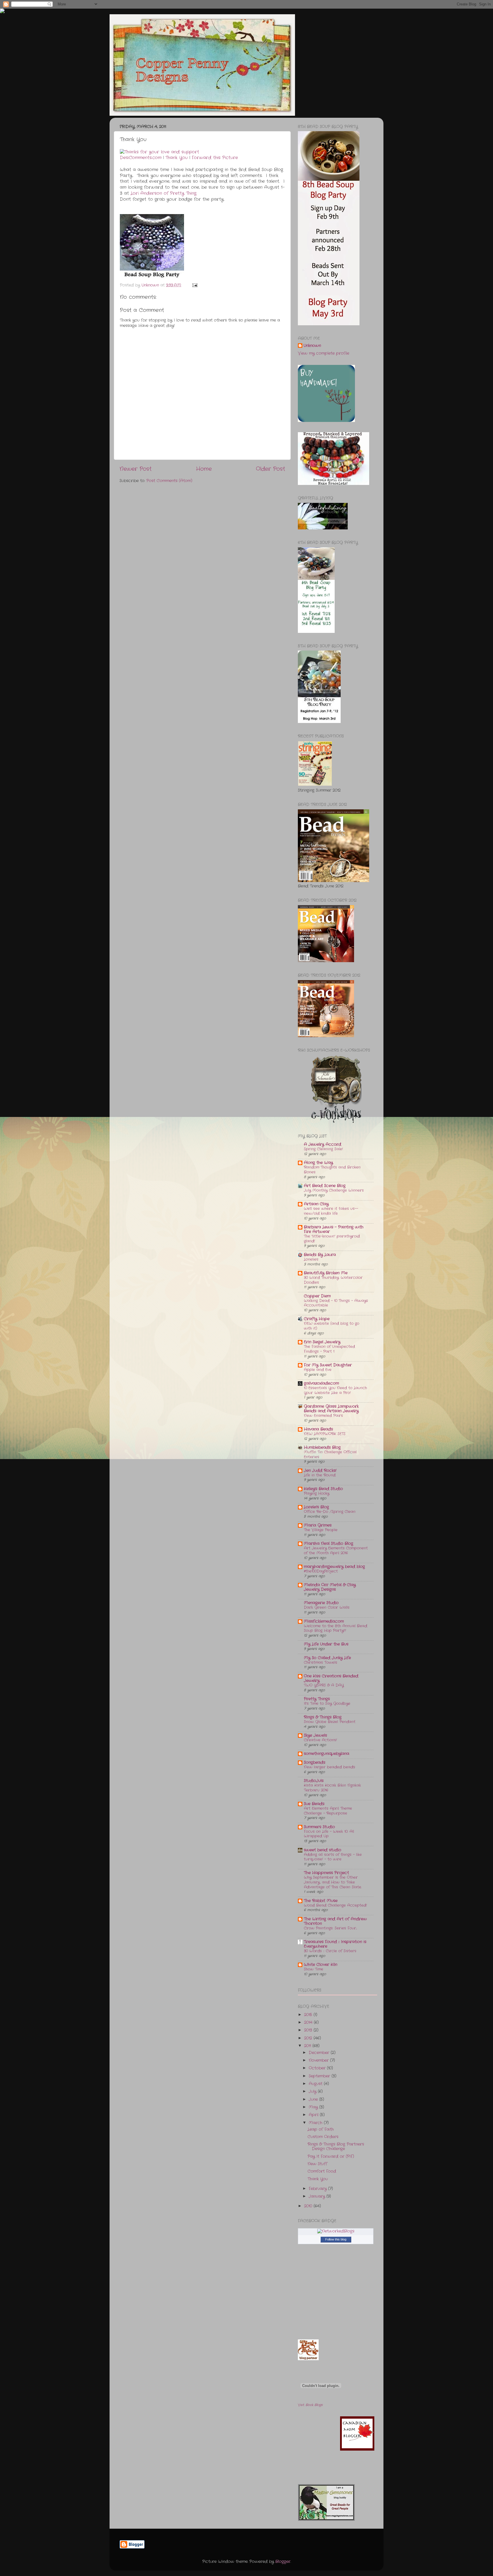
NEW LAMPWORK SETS (325, 1434)
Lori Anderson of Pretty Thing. (164, 193)
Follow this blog (336, 2239)
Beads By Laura (320, 1255)
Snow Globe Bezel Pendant (330, 1722)
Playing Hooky (317, 1493)
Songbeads (315, 1763)
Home (204, 469)
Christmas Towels (321, 1662)
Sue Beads (314, 1804)
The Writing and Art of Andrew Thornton (335, 1921)
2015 (309, 2015)
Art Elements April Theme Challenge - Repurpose (328, 1811)
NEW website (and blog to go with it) (332, 1326)
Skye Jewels (315, 1735)
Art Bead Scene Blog (325, 1186)
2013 (309, 2030)
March (316, 2123)
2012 (309, 2038)
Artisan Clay (316, 1204)
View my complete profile (324, 353)
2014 (309, 2023)
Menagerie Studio (321, 1603)
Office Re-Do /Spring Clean (330, 1512)
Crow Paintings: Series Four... (330, 1928)
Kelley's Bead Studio (323, 1489)
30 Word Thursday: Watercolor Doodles (333, 1280)
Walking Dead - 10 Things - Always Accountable (336, 1303)
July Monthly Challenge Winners (334, 1190)
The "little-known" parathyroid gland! (332, 1239)
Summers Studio (319, 1827)
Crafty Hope (317, 1319)
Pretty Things (317, 1699)
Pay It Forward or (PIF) (331, 2157)
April (314, 2115)
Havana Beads (318, 1429)
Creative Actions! (320, 1740)
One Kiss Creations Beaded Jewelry (331, 1678)
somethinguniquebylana (327, 1754)
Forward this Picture (215, 158)
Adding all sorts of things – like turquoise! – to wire (333, 1857)
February (318, 2189)
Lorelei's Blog (316, 1507)
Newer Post (136, 469)
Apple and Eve (318, 1370)
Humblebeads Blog (322, 1448)
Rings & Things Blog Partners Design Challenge (336, 2147)
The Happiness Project (326, 1873)
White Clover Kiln (321, 1965)
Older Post (270, 469)
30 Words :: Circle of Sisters (330, 1951)
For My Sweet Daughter (328, 1365)
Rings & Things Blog (323, 1717)
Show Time (314, 1969)
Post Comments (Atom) (169, 481)
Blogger (283, 2562)
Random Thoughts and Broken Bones (332, 1170)
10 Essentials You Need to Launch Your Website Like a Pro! (335, 1390)
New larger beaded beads (330, 1767)
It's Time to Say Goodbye (327, 1704)
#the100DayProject (321, 1571)
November (319, 2060)
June (314, 2099)
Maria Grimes (318, 1525)
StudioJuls (314, 1781)
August (316, 2084)
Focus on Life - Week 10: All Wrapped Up (329, 1834)
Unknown (312, 346)
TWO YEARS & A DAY (324, 1685)
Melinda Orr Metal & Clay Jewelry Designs (330, 1587)
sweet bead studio (323, 1850)
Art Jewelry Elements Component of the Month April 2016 (336, 1551)
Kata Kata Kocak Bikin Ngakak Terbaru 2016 (332, 1788)
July (313, 2092)
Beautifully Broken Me (326, 1273)
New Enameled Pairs (323, 1416)
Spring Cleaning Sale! (323, 1149)
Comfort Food (322, 2171)
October (318, 2068)
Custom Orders (323, 2137)
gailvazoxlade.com (321, 1383)
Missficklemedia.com (324, 1621)
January (318, 2196)
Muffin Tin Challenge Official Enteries (330, 1454)
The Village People (321, 1530)
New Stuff (317, 2164)
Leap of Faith (321, 2129)
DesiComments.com (141, 158)
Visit (310, 2405)
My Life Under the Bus (326, 1644)
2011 (308, 2046)
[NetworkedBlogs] (336, 2231)
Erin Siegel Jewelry (322, 1342)
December (320, 2053)
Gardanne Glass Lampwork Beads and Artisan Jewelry (331, 1409)
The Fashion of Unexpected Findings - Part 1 (329, 1349)
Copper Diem (317, 1296)
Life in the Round (320, 1475)
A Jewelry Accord (323, 1144)
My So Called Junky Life (327, 1658)
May (314, 2107)
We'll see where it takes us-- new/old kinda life (331, 1211)
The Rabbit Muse (321, 1901)
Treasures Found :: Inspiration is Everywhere (335, 1944)
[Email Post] (195, 285)
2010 (309, 2206)
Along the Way (318, 1163)
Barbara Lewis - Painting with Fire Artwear (334, 1229)
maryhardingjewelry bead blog (334, 1567)
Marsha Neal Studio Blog (329, 1544)
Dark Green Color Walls (327, 1607)
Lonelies (311, 1259)
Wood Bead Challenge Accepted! (335, 1905)
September (320, 2076)
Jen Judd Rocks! (320, 1471)
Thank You (177, 158)
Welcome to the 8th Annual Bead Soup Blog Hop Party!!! (336, 1628)
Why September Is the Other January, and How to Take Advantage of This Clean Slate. (333, 1882)
